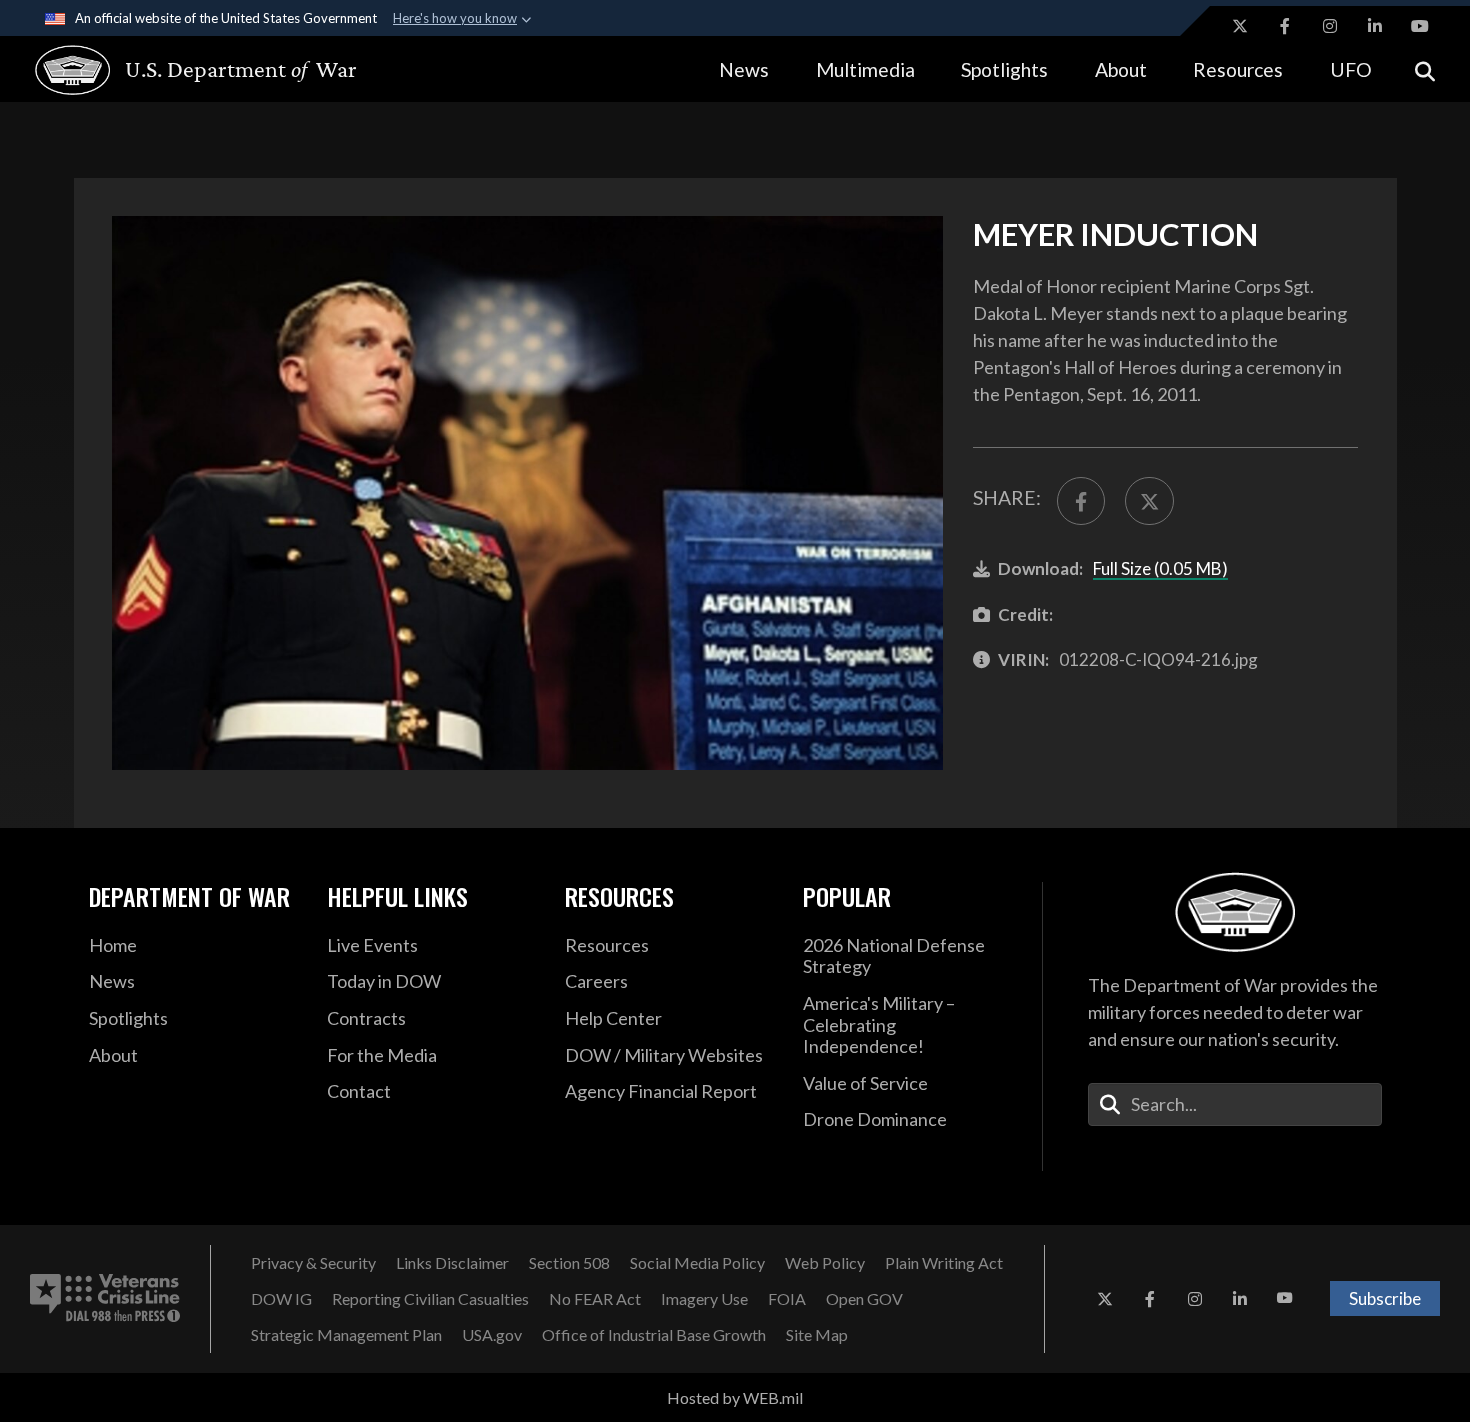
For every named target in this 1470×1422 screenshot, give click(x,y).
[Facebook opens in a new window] (1285, 26)
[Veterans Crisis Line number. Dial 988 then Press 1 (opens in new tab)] (105, 1299)
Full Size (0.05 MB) (1160, 568)
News (744, 69)
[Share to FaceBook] (1081, 501)
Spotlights (1004, 69)
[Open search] (1425, 69)
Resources (1238, 69)
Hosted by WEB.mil (735, 1397)
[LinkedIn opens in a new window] (1375, 26)
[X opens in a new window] (1240, 26)
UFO (1351, 69)
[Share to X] (1149, 501)
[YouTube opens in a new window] (1420, 26)
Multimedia (865, 69)
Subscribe (1385, 1298)
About (1121, 69)
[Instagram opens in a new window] (1330, 26)
